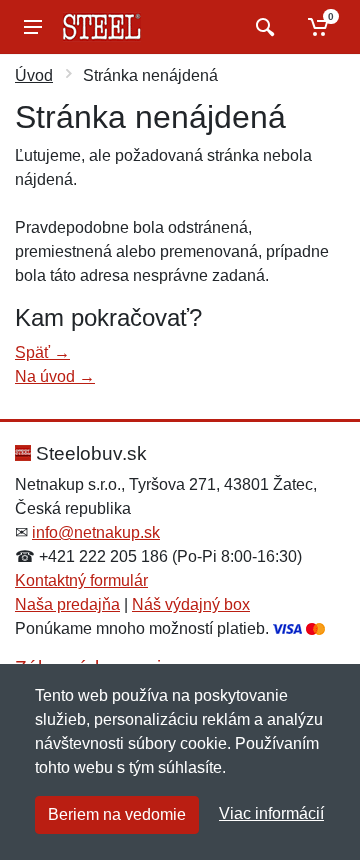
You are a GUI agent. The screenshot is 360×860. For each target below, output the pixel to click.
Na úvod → (55, 376)
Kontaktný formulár (81, 580)
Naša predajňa (67, 604)
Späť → (42, 352)
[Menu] (33, 27)
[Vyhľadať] (262, 27)
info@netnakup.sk (96, 532)
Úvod (34, 75)
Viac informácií (271, 813)
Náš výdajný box (191, 604)
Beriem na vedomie (117, 814)
